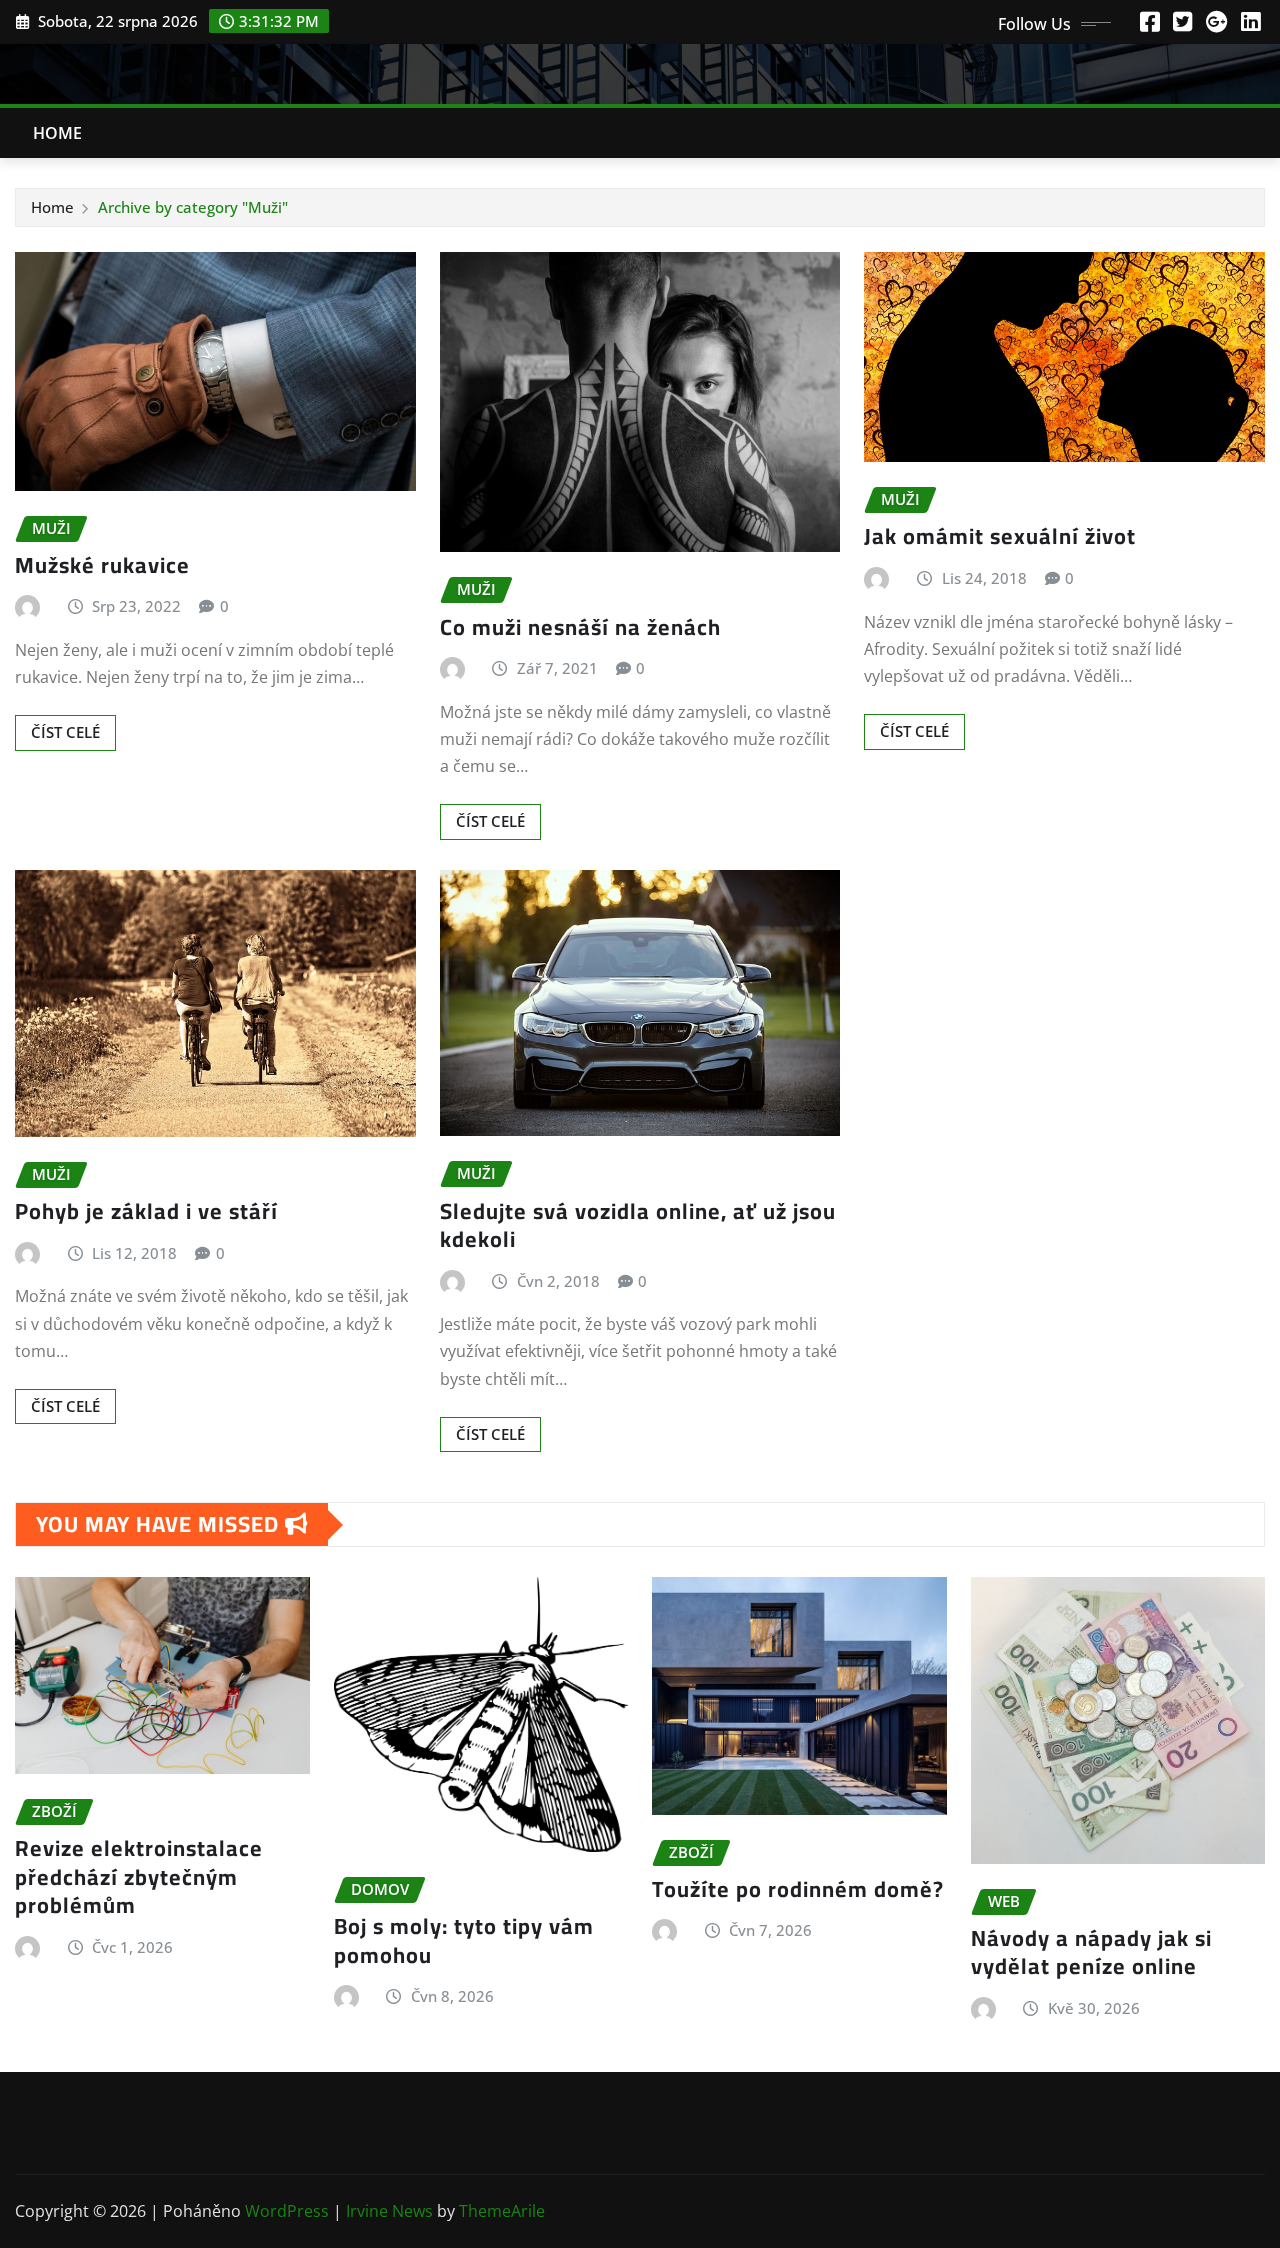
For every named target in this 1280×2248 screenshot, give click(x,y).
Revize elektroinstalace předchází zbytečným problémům (139, 1876)
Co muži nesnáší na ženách (580, 627)
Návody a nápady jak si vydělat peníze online (1091, 1952)
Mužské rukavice (102, 565)
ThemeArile (502, 2211)
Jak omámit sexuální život (1000, 536)
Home (58, 133)
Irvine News (389, 2211)
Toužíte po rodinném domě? (798, 1889)
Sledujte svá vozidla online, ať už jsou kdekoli (638, 1225)
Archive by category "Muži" (193, 207)
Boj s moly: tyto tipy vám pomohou (464, 1940)
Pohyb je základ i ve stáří (146, 1211)
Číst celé (65, 732)
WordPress (287, 2211)
